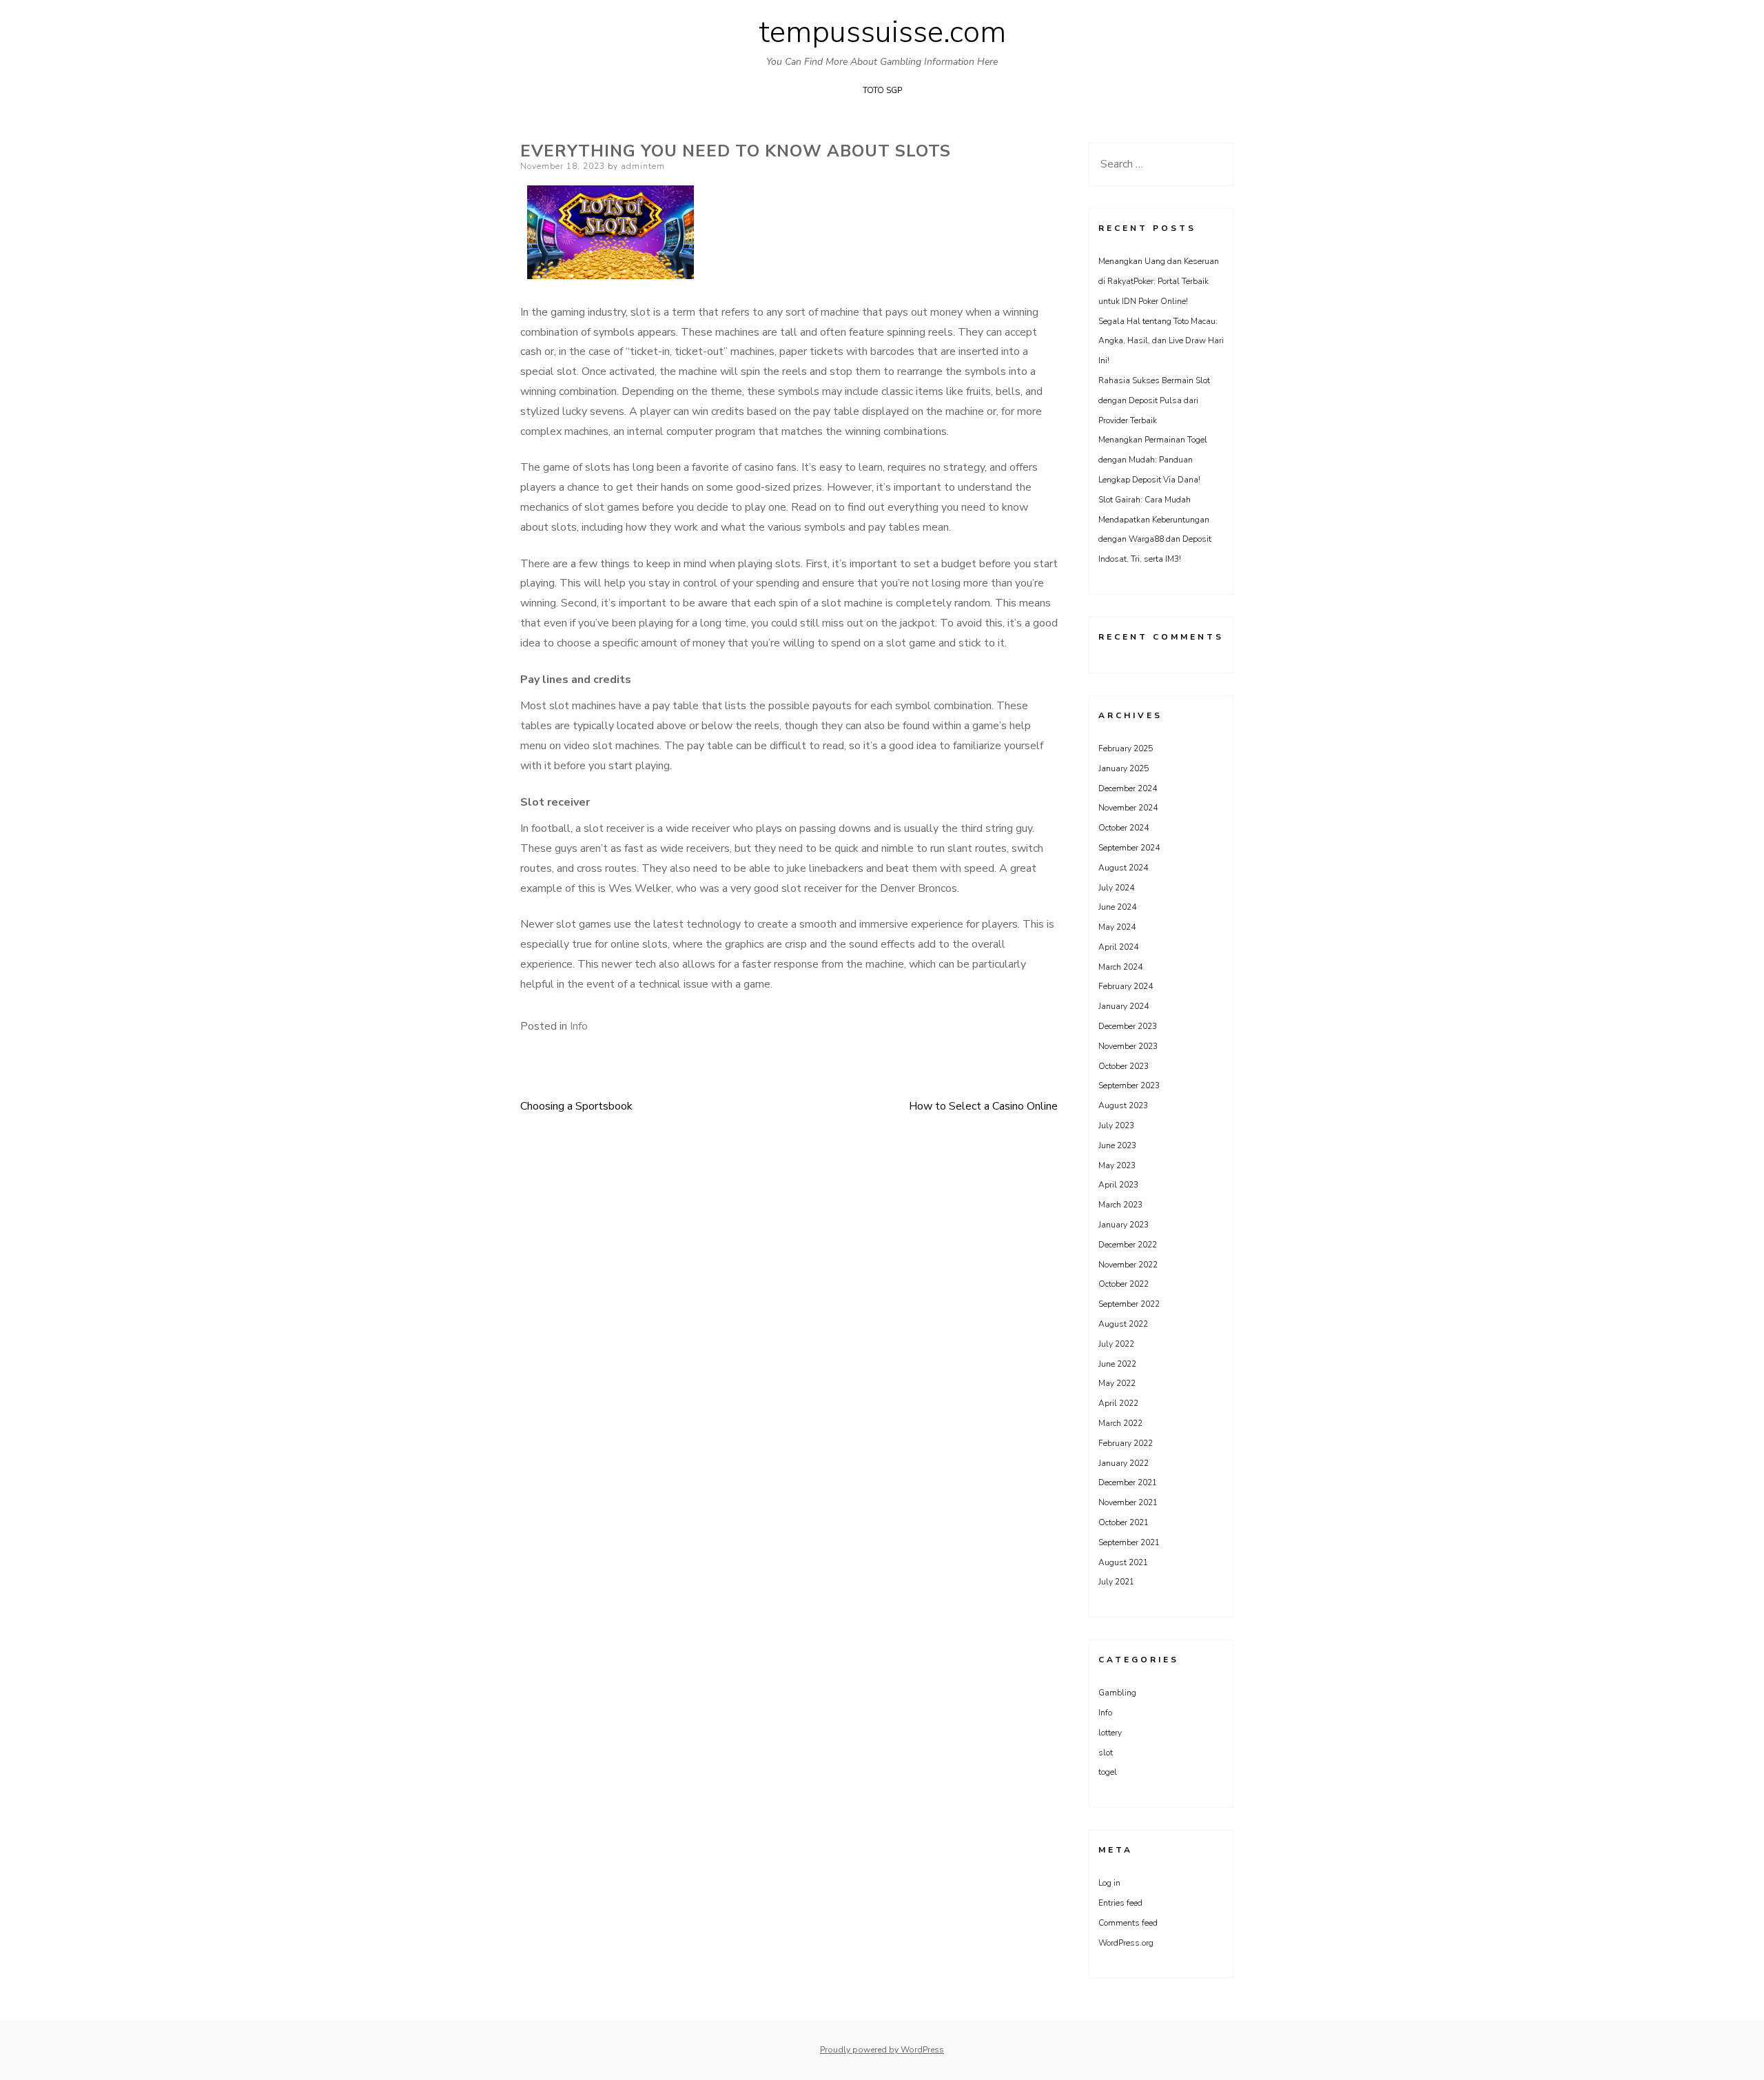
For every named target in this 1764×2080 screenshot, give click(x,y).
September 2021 (1129, 1542)
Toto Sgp (882, 90)
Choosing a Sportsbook (576, 1106)
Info (579, 1026)
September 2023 (1129, 1085)
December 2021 (1128, 1482)
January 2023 (1124, 1225)
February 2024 (1126, 986)
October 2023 (1124, 1066)
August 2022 (1123, 1324)
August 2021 (1123, 1562)
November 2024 (1128, 808)
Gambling (1117, 1693)
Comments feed (1128, 1923)
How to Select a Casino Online (983, 1106)
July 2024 (1116, 888)
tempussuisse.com (882, 32)
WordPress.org (1126, 1943)
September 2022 (1129, 1304)
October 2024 (1124, 828)
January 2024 (1124, 1006)
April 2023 (1118, 1185)
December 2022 (1128, 1245)
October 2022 (1124, 1284)
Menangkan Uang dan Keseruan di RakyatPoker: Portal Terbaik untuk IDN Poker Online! (1159, 281)
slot (1106, 1753)
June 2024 (1117, 907)
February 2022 (1126, 1443)
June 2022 (1117, 1364)
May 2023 (1117, 1165)
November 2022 (1128, 1265)
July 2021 (1116, 1582)
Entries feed (1120, 1903)
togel (1108, 1772)
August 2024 (1123, 868)
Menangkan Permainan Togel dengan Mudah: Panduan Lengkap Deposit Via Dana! (1153, 460)
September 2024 (1129, 848)
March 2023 (1120, 1205)
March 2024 (1120, 967)
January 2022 (1124, 1463)
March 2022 (1120, 1423)
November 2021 (1128, 1502)
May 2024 (1117, 927)
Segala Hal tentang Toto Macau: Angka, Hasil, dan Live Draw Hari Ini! (1161, 341)
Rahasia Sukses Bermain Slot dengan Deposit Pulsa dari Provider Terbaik (1154, 400)
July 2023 (1116, 1125)
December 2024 (1128, 788)
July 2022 (1116, 1344)
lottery (1110, 1733)
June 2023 (1117, 1145)
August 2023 (1123, 1105)
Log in (1109, 1883)
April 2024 (1118, 947)
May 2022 (1117, 1383)
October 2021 (1124, 1522)
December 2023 (1128, 1026)
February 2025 (1126, 748)
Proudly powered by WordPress (882, 2050)
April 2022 (1118, 1403)
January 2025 (1124, 768)
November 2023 (1128, 1046)
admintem (643, 166)
